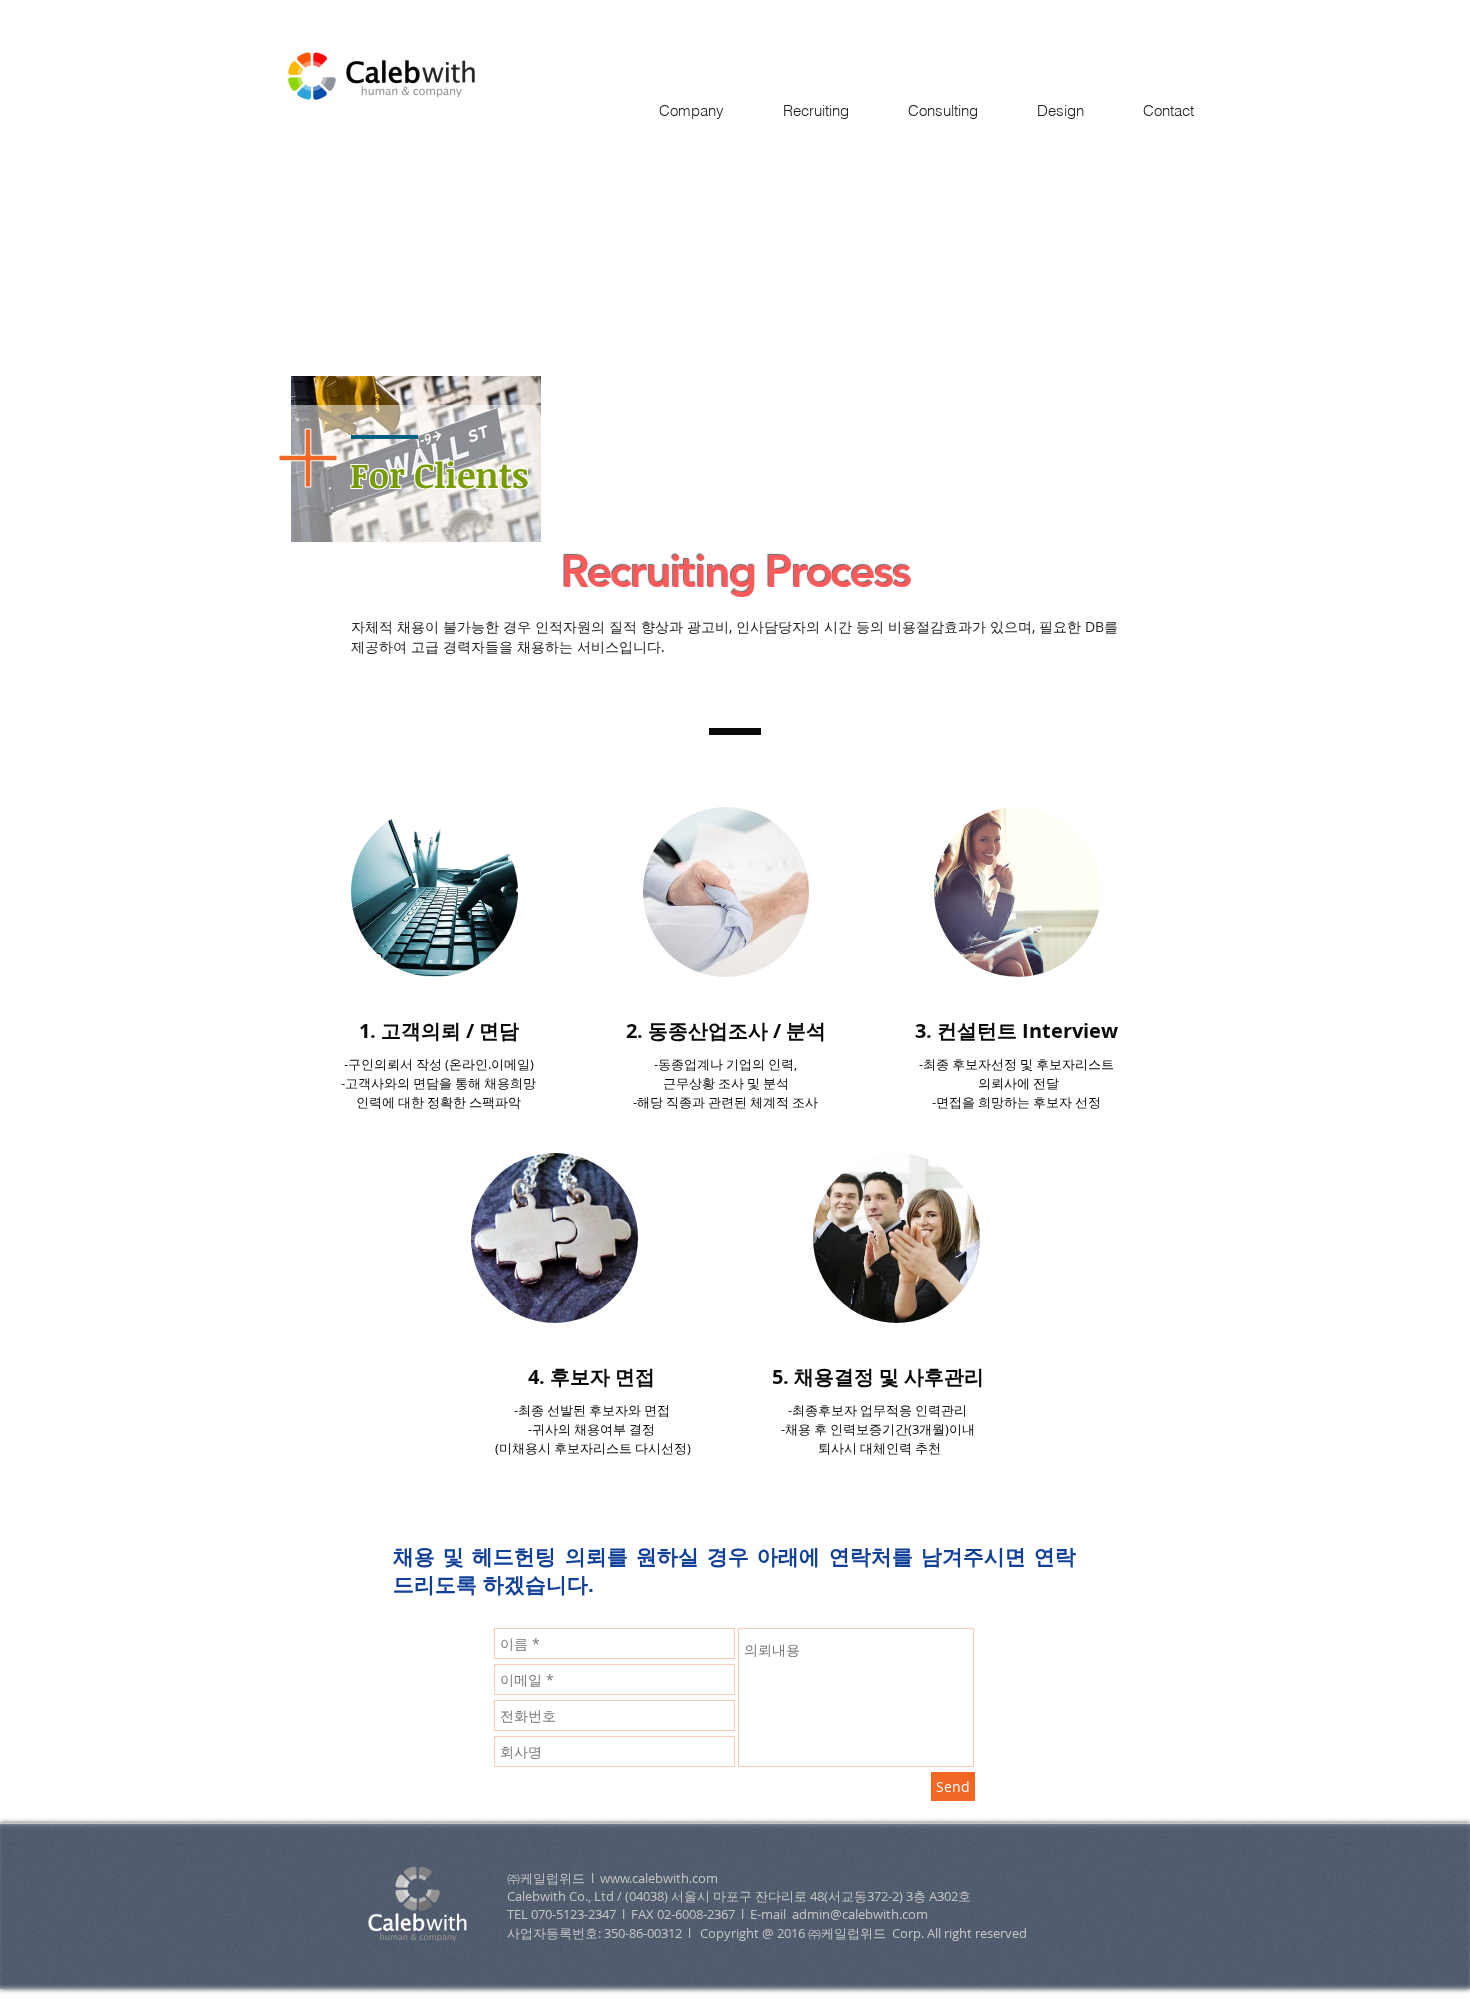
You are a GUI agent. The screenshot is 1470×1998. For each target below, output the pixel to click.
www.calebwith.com (659, 1878)
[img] (434, 892)
